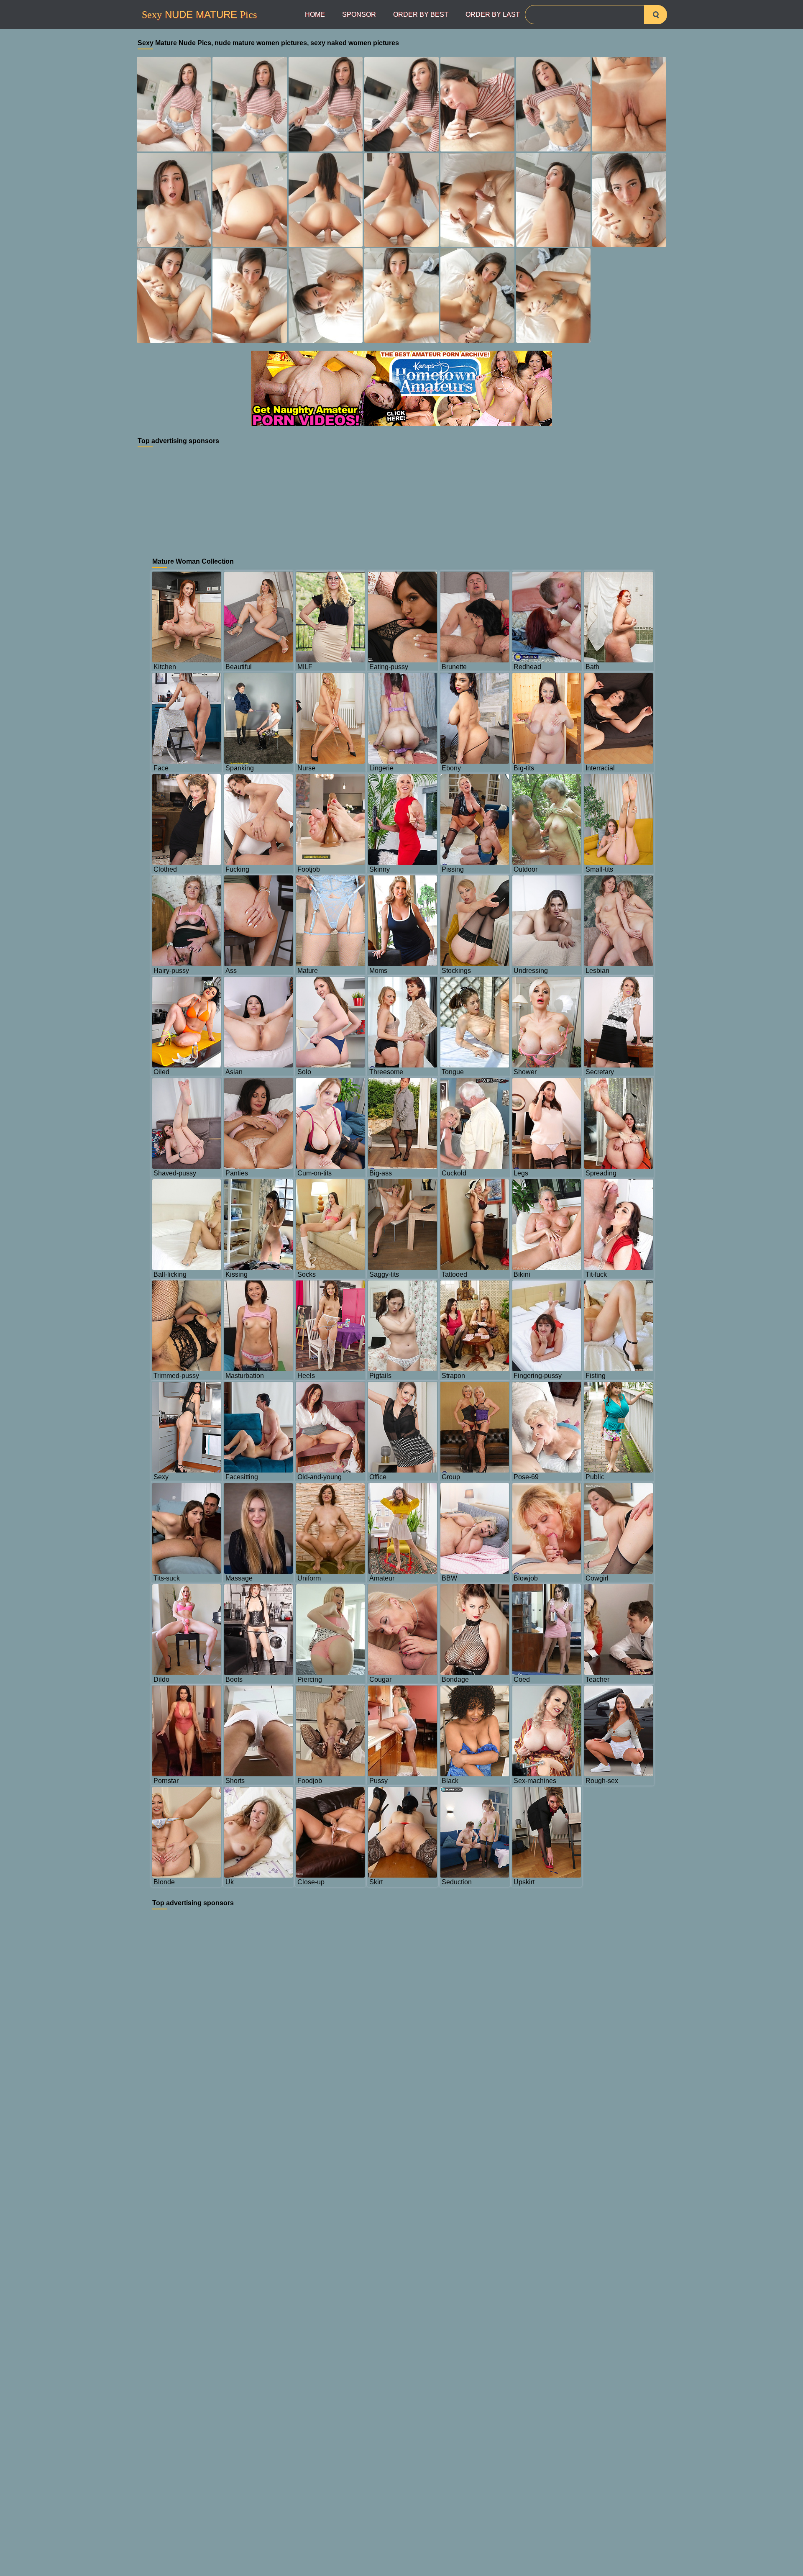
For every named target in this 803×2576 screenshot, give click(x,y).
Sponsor (359, 14)
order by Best (421, 14)
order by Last (493, 14)
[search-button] (656, 15)
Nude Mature (199, 15)
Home (315, 14)
